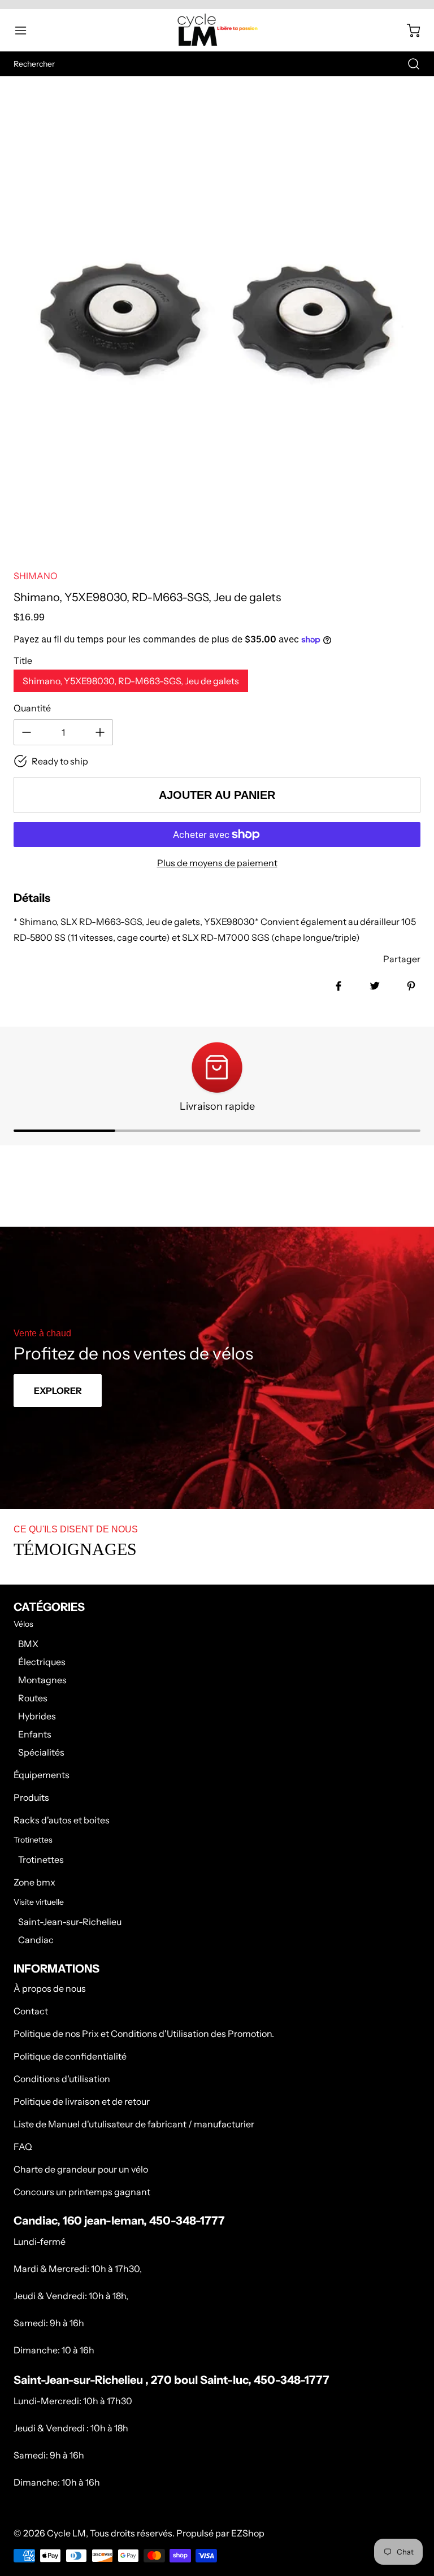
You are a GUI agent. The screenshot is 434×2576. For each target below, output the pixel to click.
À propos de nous (50, 1988)
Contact (31, 2011)
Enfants (35, 1734)
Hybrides (37, 1716)
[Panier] (408, 31)
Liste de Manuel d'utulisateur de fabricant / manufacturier (134, 2124)
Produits (31, 1797)
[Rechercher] (408, 64)
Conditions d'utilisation (62, 2079)
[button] (26, 31)
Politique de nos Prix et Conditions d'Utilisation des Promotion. (144, 2034)
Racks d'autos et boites (62, 1820)
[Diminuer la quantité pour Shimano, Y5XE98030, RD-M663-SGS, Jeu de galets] (27, 732)
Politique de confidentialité (70, 2056)
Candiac (36, 1940)
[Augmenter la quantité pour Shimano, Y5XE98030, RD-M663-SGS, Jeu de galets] (100, 732)
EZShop (248, 2533)
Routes (33, 1698)
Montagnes (42, 1680)
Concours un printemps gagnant (82, 2192)
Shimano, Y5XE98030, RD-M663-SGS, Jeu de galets (131, 681)
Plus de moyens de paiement (217, 863)
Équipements (42, 1775)
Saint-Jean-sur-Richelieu (70, 1922)
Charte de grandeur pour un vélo (81, 2169)
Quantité (32, 708)
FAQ (23, 2147)
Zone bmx (34, 1882)
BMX (28, 1644)
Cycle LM (66, 2533)
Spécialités (41, 1752)
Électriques (42, 1662)
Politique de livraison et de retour (82, 2101)
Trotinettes (41, 1860)
